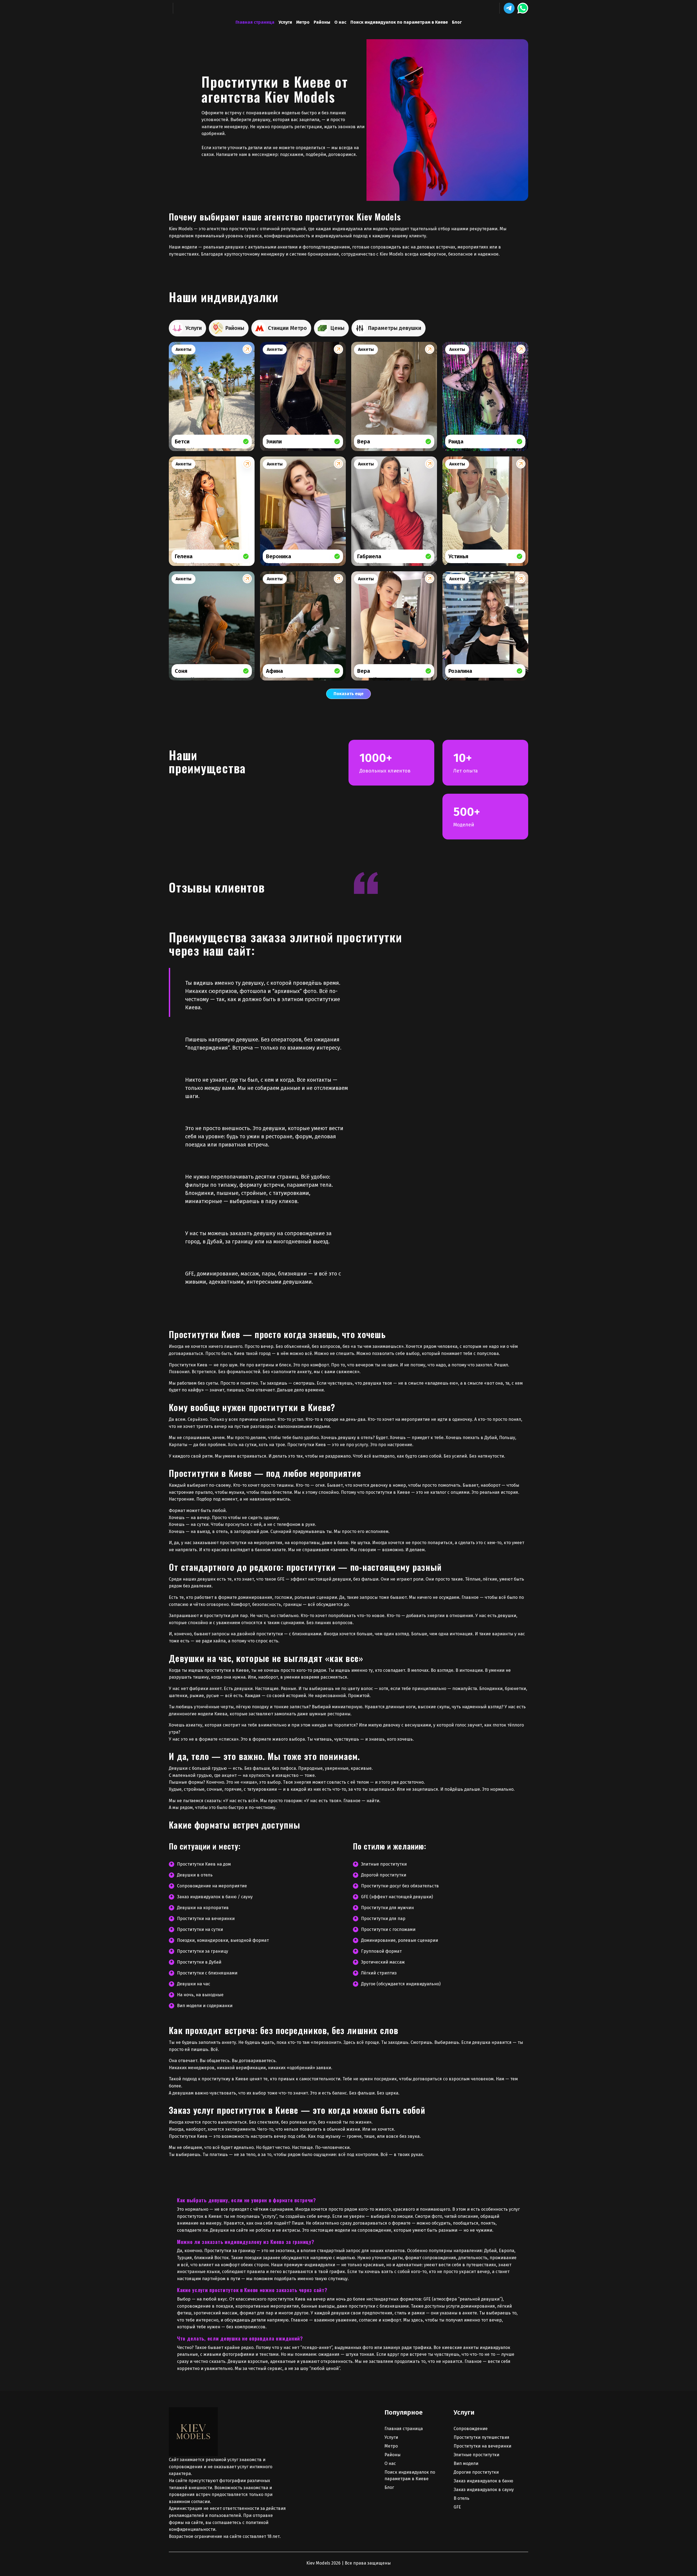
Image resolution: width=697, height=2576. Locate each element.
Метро (303, 22)
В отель (461, 2498)
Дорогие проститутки (476, 2472)
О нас (340, 22)
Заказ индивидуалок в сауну (484, 2490)
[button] (509, 8)
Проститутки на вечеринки (482, 2446)
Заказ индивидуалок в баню (483, 2481)
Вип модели (466, 2463)
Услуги (285, 22)
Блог (457, 22)
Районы (322, 22)
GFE (457, 2507)
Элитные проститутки (476, 2455)
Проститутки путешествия (482, 2437)
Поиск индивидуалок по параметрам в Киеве (399, 22)
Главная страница (255, 22)
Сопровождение (471, 2429)
